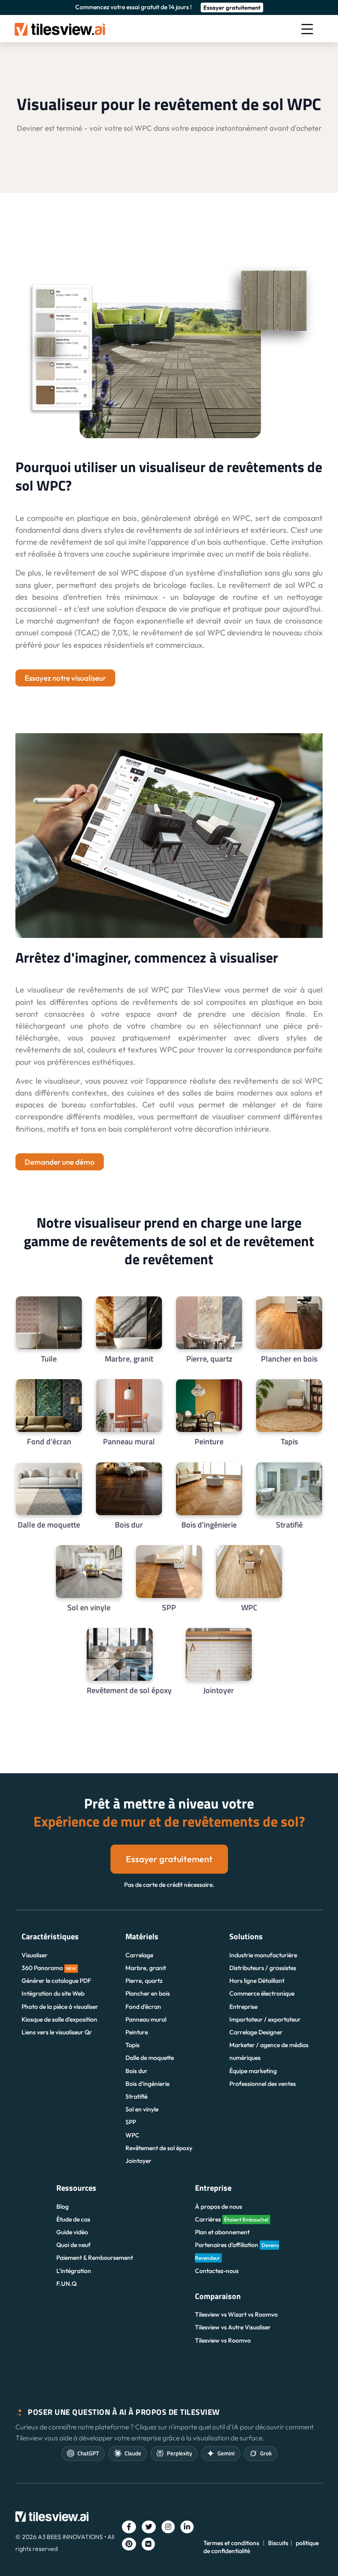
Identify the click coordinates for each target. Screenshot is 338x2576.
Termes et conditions (231, 2543)
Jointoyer (138, 2161)
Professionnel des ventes (263, 2084)
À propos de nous (219, 2207)
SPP (131, 2122)
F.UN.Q (66, 2284)
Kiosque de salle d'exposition (59, 2019)
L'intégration (74, 2271)
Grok (266, 2453)
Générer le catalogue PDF (56, 1981)
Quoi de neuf (73, 2245)
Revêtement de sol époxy (159, 2148)
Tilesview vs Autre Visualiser (233, 2327)
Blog (62, 2207)
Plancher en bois (148, 1993)
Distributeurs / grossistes (263, 1968)
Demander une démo (60, 1162)
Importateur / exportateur (265, 2019)
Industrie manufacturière (263, 1955)
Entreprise (243, 2007)
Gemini (226, 2453)
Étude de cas (73, 2219)
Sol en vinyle (142, 2109)
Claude (133, 2453)
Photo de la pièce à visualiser (60, 2007)
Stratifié (136, 2096)
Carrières (232, 2219)
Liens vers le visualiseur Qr (57, 2032)
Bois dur (136, 2071)
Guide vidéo (72, 2232)
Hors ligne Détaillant (257, 1981)
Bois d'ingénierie (147, 2084)
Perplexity (179, 2453)
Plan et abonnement (222, 2232)
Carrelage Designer (256, 2032)
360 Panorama (49, 1968)
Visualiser (35, 1955)
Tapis (132, 2045)
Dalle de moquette (150, 2058)
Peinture (137, 2032)
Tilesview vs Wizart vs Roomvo (236, 2314)
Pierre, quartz (144, 1981)
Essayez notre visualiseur (65, 678)
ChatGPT (88, 2453)
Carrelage (139, 1955)
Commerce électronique (262, 1993)
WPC (132, 2135)
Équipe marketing (253, 2071)
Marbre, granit (146, 1968)
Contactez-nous (217, 2271)
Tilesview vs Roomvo (223, 2340)
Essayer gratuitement (232, 7)
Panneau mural (146, 2019)
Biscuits (278, 2543)
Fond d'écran (143, 2007)
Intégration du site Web (53, 1993)
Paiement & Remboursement (95, 2258)
